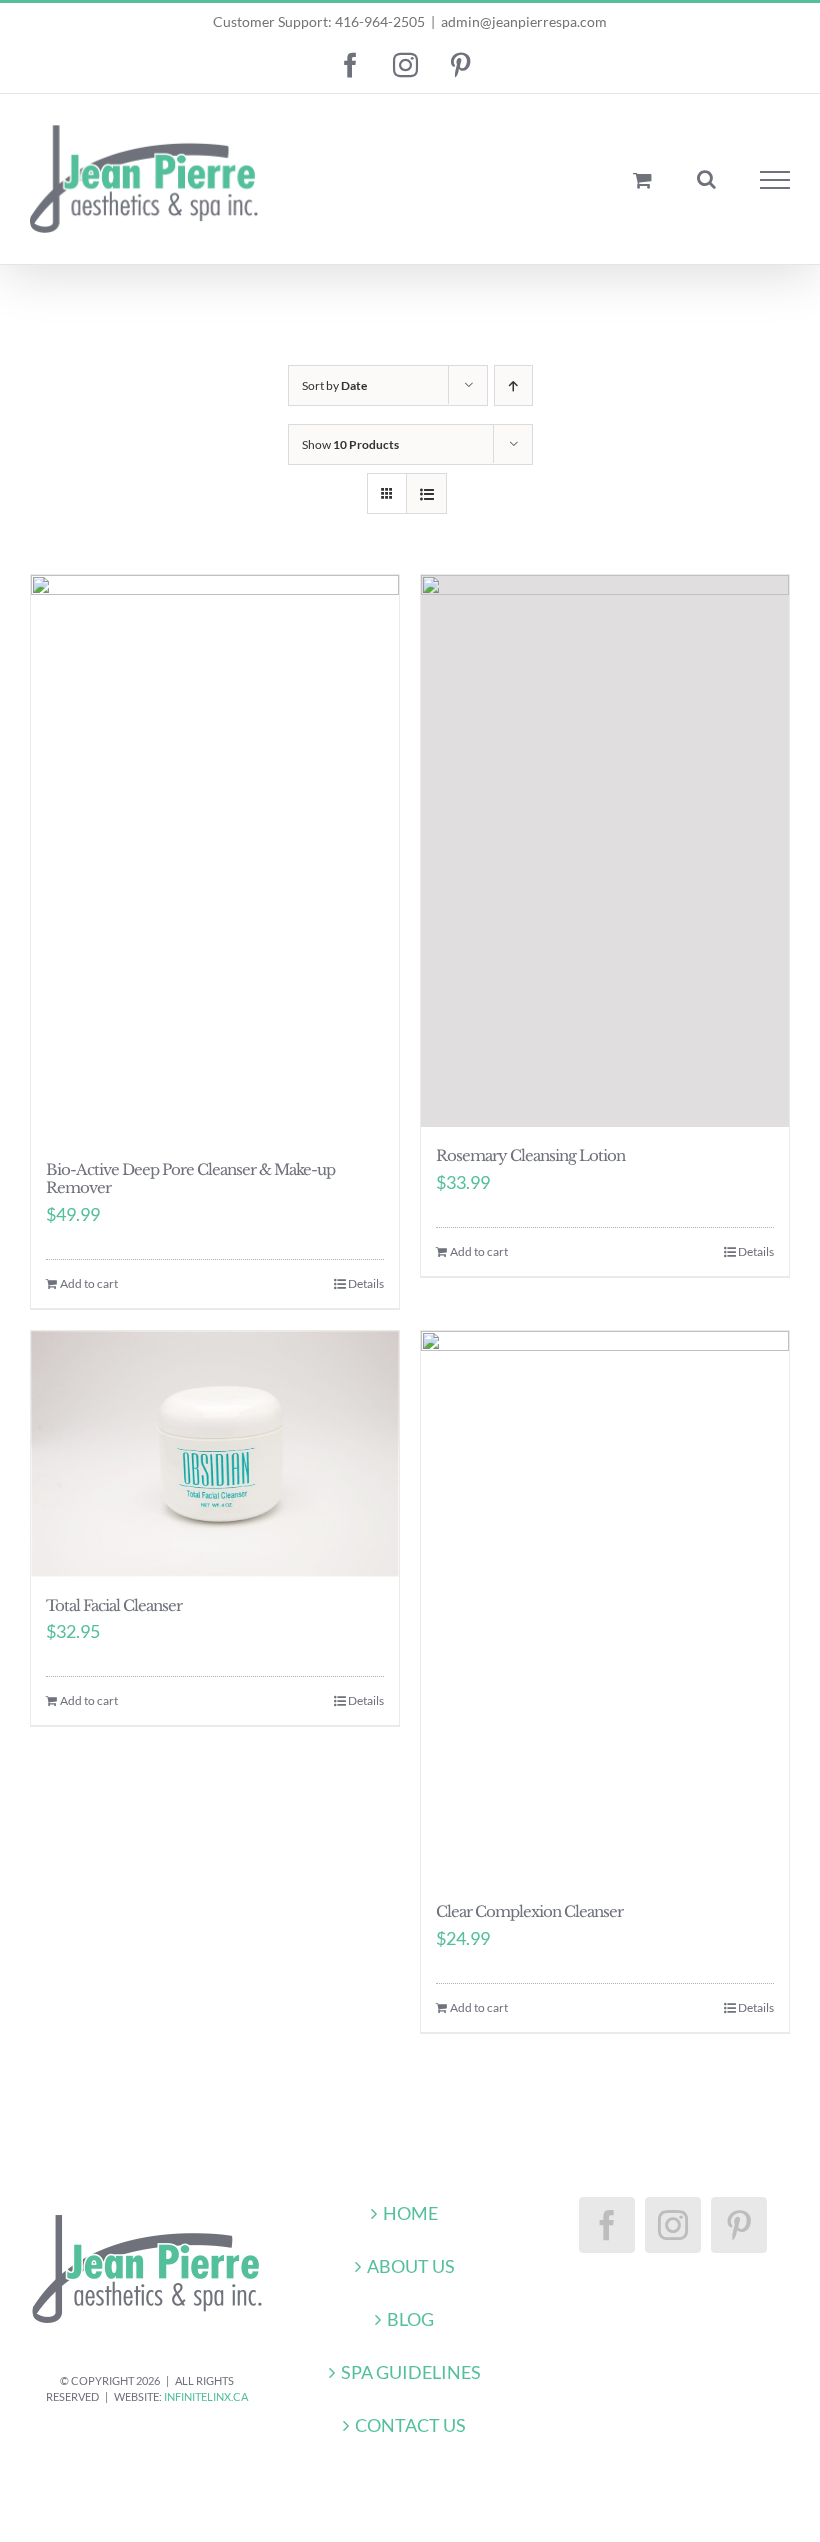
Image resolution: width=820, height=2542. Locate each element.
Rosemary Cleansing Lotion (530, 1155)
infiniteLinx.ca (206, 2396)
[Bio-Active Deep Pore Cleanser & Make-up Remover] (215, 858)
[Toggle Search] (706, 179)
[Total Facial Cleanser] (215, 1453)
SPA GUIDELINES (411, 2372)
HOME (410, 2213)
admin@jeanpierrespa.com (524, 21)
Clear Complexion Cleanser (529, 1911)
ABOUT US (411, 2266)
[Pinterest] (739, 2225)
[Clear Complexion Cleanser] (605, 1607)
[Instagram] (673, 2225)
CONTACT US (410, 2425)
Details (366, 1283)
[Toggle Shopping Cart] (642, 179)
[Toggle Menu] (775, 180)
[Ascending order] (513, 385)
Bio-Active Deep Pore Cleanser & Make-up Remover (190, 1179)
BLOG (410, 2319)
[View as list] (426, 493)
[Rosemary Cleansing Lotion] (605, 851)
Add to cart (89, 1283)
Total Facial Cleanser (114, 1605)
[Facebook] (607, 2225)
